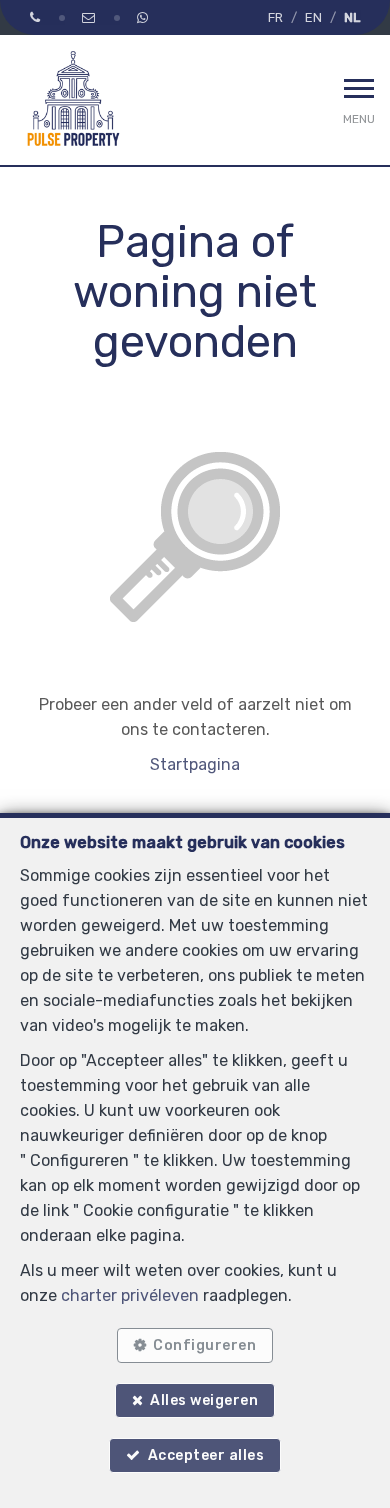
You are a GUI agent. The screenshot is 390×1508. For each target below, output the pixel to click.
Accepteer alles (206, 1455)
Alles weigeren (204, 1400)
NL (352, 17)
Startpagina (195, 764)
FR (275, 17)
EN (313, 17)
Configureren (204, 1345)
